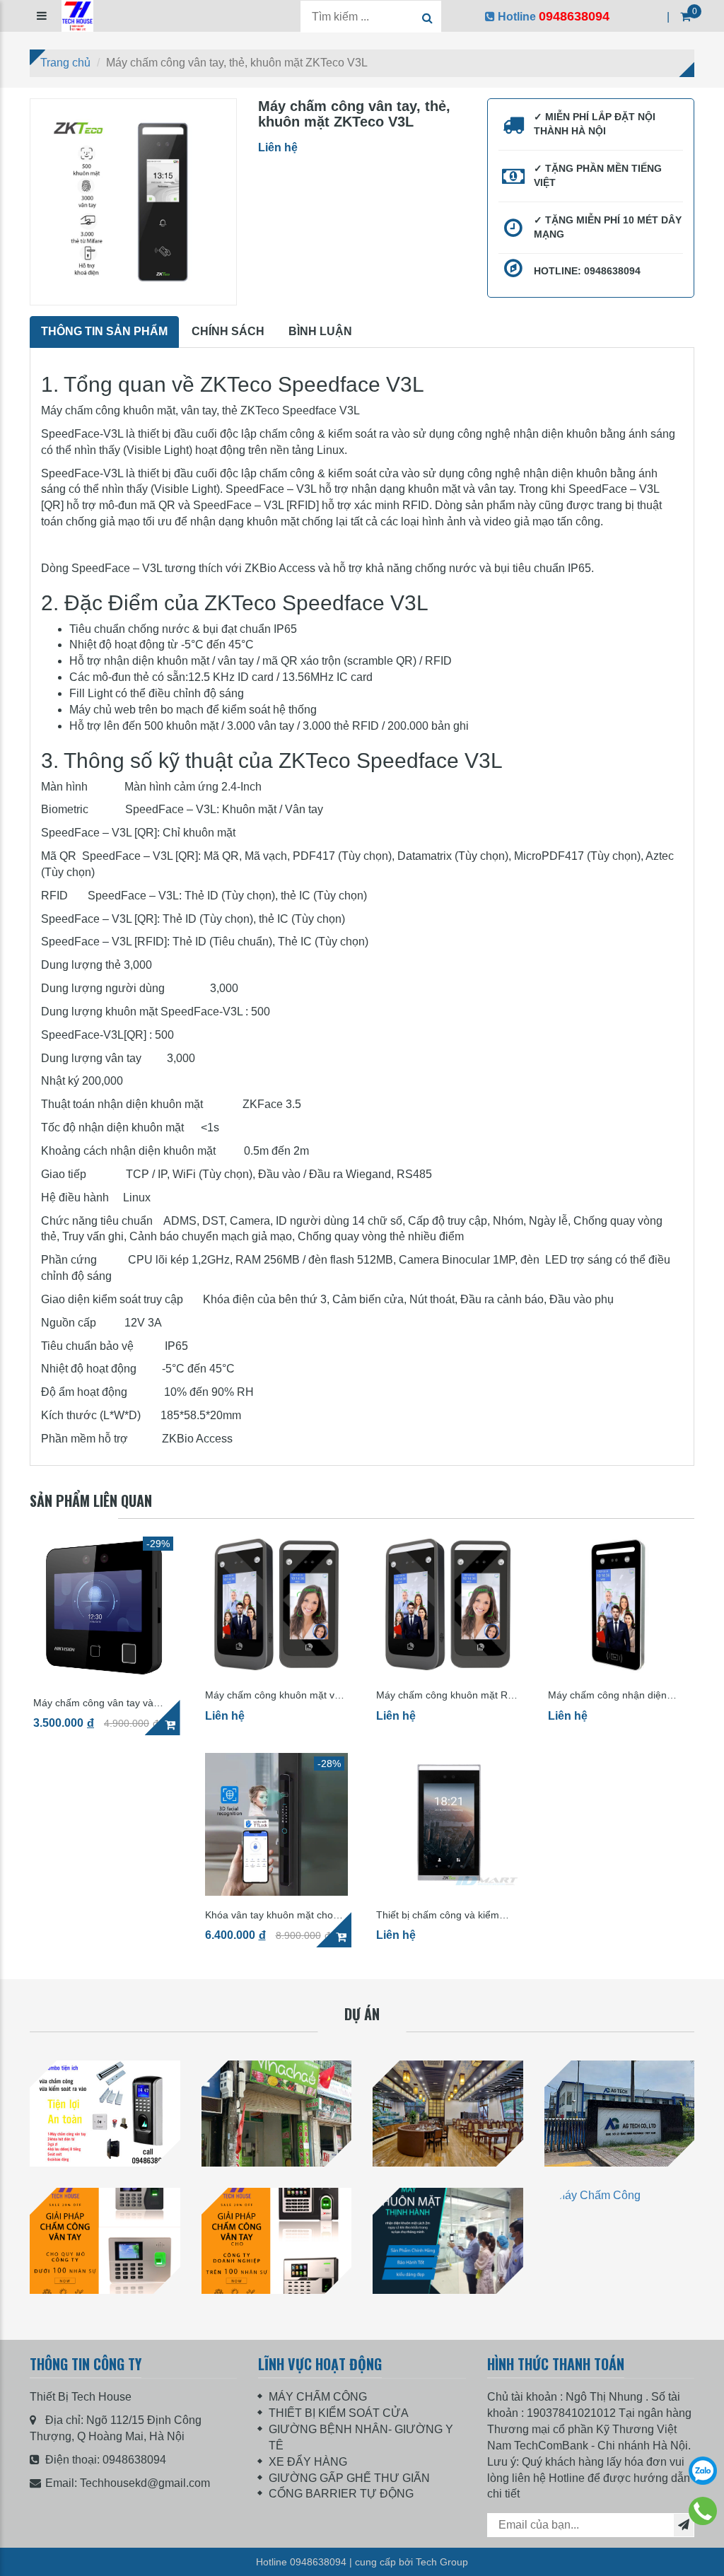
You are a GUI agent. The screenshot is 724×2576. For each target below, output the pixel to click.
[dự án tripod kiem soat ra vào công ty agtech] (620, 2114)
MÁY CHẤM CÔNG (318, 2397)
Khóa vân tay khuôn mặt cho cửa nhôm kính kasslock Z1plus (276, 1915)
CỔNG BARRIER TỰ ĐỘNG (341, 2494)
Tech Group (442, 2562)
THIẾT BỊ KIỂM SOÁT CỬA (339, 2413)
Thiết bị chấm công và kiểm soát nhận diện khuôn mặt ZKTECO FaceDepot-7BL (438, 1915)
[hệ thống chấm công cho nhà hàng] (448, 2114)
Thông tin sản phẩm (104, 331)
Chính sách (228, 331)
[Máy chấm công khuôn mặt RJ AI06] (448, 1605)
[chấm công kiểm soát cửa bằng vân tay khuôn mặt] (105, 2114)
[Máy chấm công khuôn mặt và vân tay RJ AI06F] (277, 1605)
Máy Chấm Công (448, 2309)
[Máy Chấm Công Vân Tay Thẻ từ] (105, 2241)
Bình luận (320, 331)
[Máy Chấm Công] (448, 2241)
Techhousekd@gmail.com (145, 2483)
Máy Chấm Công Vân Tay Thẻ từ (105, 2309)
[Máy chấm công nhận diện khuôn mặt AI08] (620, 1605)
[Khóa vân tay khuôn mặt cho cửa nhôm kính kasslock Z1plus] (277, 1825)
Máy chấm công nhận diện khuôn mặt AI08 (607, 1695)
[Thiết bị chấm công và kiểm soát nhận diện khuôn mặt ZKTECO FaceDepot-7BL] (448, 1825)
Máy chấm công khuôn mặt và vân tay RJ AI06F (273, 1695)
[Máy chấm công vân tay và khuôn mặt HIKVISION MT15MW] (105, 1608)
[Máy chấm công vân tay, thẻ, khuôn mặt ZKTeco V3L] (133, 202)
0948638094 (134, 2460)
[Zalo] (703, 2471)
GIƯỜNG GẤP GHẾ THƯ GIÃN (349, 2478)
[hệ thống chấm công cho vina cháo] (277, 2114)
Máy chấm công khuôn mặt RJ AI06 (444, 1695)
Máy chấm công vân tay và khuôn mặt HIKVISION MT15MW (93, 1703)
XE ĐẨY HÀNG (308, 2462)
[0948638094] (703, 2511)
